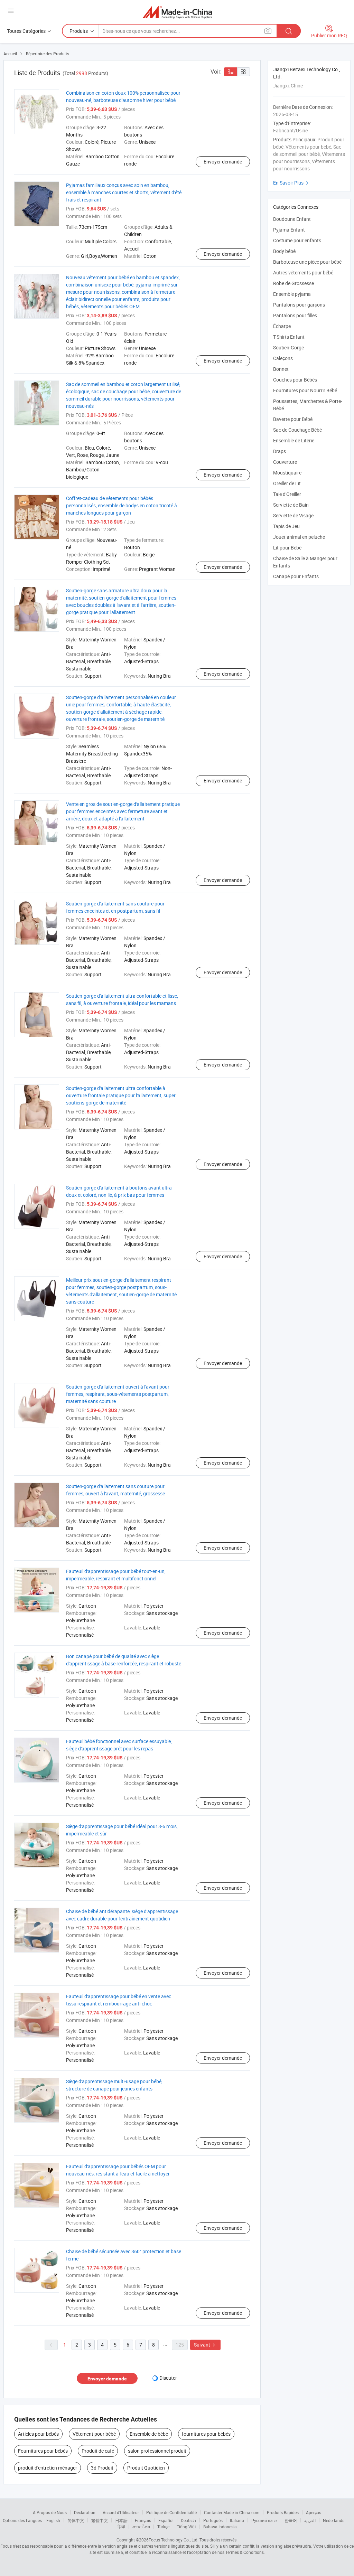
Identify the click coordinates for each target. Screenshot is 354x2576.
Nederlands (334, 2520)
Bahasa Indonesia (220, 2527)
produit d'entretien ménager (48, 2468)
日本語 (121, 2520)
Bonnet (281, 369)
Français (143, 2520)
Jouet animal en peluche (299, 537)
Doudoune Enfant (292, 219)
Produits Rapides (283, 2512)
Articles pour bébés (38, 2434)
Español (166, 2520)
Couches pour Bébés (295, 380)
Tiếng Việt (186, 2527)
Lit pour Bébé (287, 548)
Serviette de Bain (291, 505)
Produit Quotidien (146, 2468)
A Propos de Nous (50, 2512)
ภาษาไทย (141, 2527)
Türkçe (163, 2527)
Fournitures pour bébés (43, 2451)
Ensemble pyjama (292, 294)
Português (213, 2520)
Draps (280, 451)
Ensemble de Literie (294, 440)
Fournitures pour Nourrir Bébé (305, 390)
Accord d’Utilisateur (121, 2512)
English (53, 2520)
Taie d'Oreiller (287, 494)
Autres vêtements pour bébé (303, 272)
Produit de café (98, 2451)
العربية (310, 2520)
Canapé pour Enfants (296, 576)
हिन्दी (121, 2527)
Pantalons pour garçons (299, 305)
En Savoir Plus (292, 183)
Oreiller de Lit (287, 483)
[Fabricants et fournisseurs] (177, 12)
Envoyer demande (223, 162)
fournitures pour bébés (206, 2434)
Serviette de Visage (293, 515)
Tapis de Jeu (286, 526)
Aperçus (314, 2512)
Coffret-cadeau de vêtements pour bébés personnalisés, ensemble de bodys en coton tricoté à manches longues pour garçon (122, 505)
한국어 (291, 2520)
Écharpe (282, 326)
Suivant (205, 2345)
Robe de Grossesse (294, 283)
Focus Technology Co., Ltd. (174, 2540)
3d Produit (102, 2468)
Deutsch (188, 2520)
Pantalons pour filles (295, 315)
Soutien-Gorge (288, 347)
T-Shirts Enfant (289, 337)
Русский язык (264, 2520)
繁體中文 (100, 2520)
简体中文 (76, 2520)
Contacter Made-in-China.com (232, 2512)
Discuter (168, 2378)
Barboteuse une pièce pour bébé (307, 262)
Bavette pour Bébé (293, 419)
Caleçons (283, 358)
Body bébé (284, 251)
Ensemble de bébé (149, 2434)
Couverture (285, 462)
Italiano (237, 2520)
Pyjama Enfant (289, 230)
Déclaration (85, 2512)
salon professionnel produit (157, 2451)
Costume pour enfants (297, 240)
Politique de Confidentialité (171, 2512)
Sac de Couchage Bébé (297, 430)
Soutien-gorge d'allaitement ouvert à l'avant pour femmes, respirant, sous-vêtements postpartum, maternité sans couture (118, 1394)
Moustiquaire (287, 473)
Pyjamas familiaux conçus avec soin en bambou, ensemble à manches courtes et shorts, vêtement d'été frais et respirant (124, 192)
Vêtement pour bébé (94, 2434)
